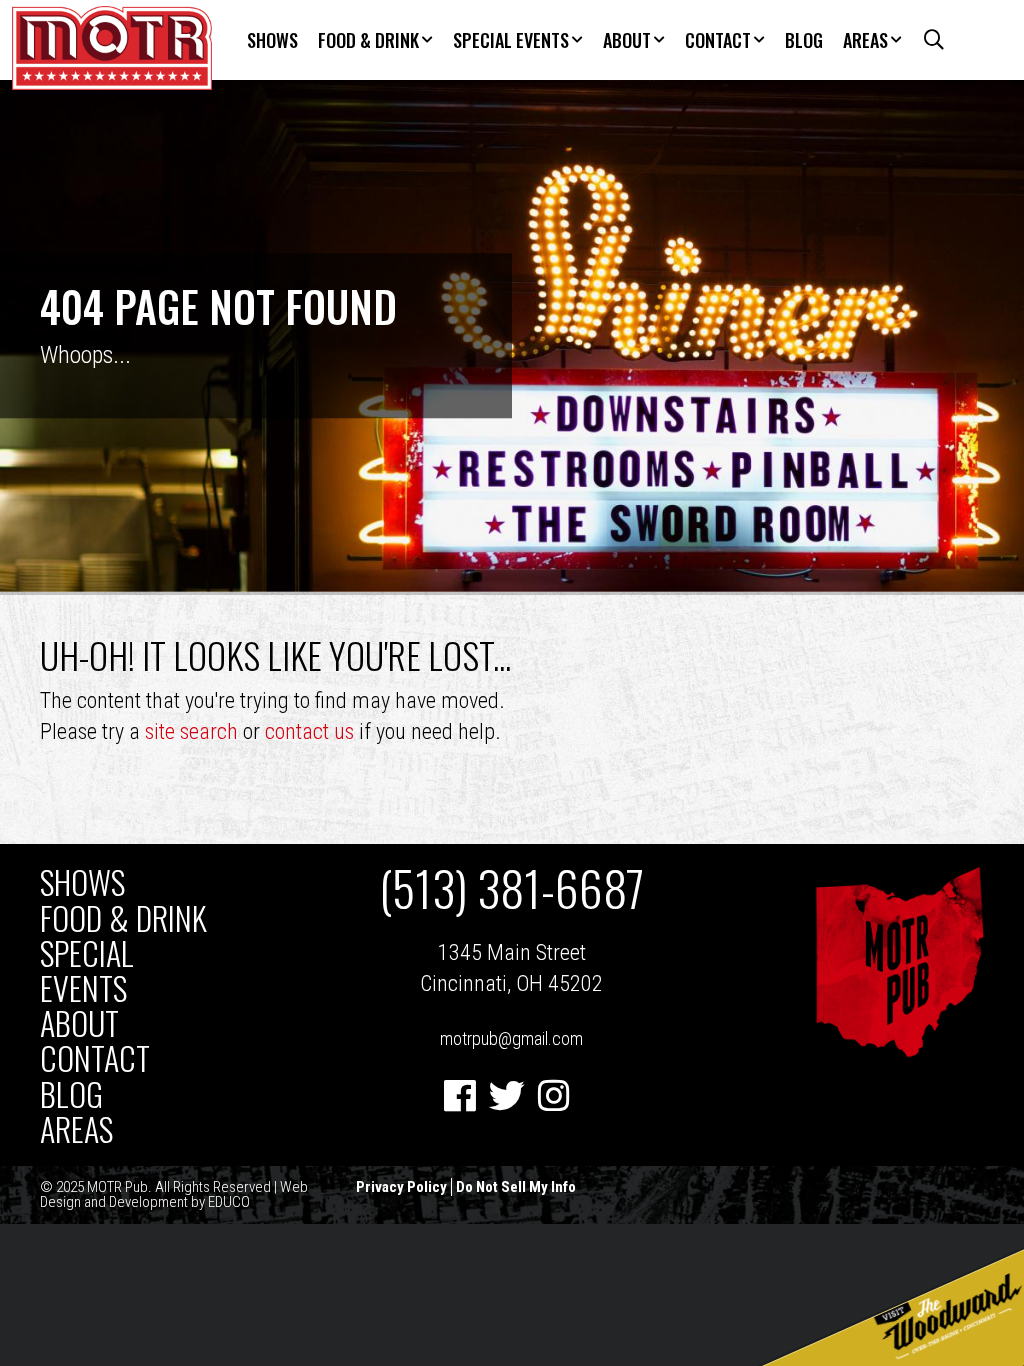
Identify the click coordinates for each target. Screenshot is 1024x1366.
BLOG (804, 40)
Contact (718, 40)
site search (191, 731)
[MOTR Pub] (899, 1052)
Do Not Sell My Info (516, 1187)
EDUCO (229, 1202)
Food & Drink (368, 40)
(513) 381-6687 (511, 888)
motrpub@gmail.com (511, 1038)
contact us (309, 731)
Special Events (511, 40)
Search (928, 40)
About (627, 40)
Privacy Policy (401, 1187)
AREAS (865, 40)
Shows (272, 40)
